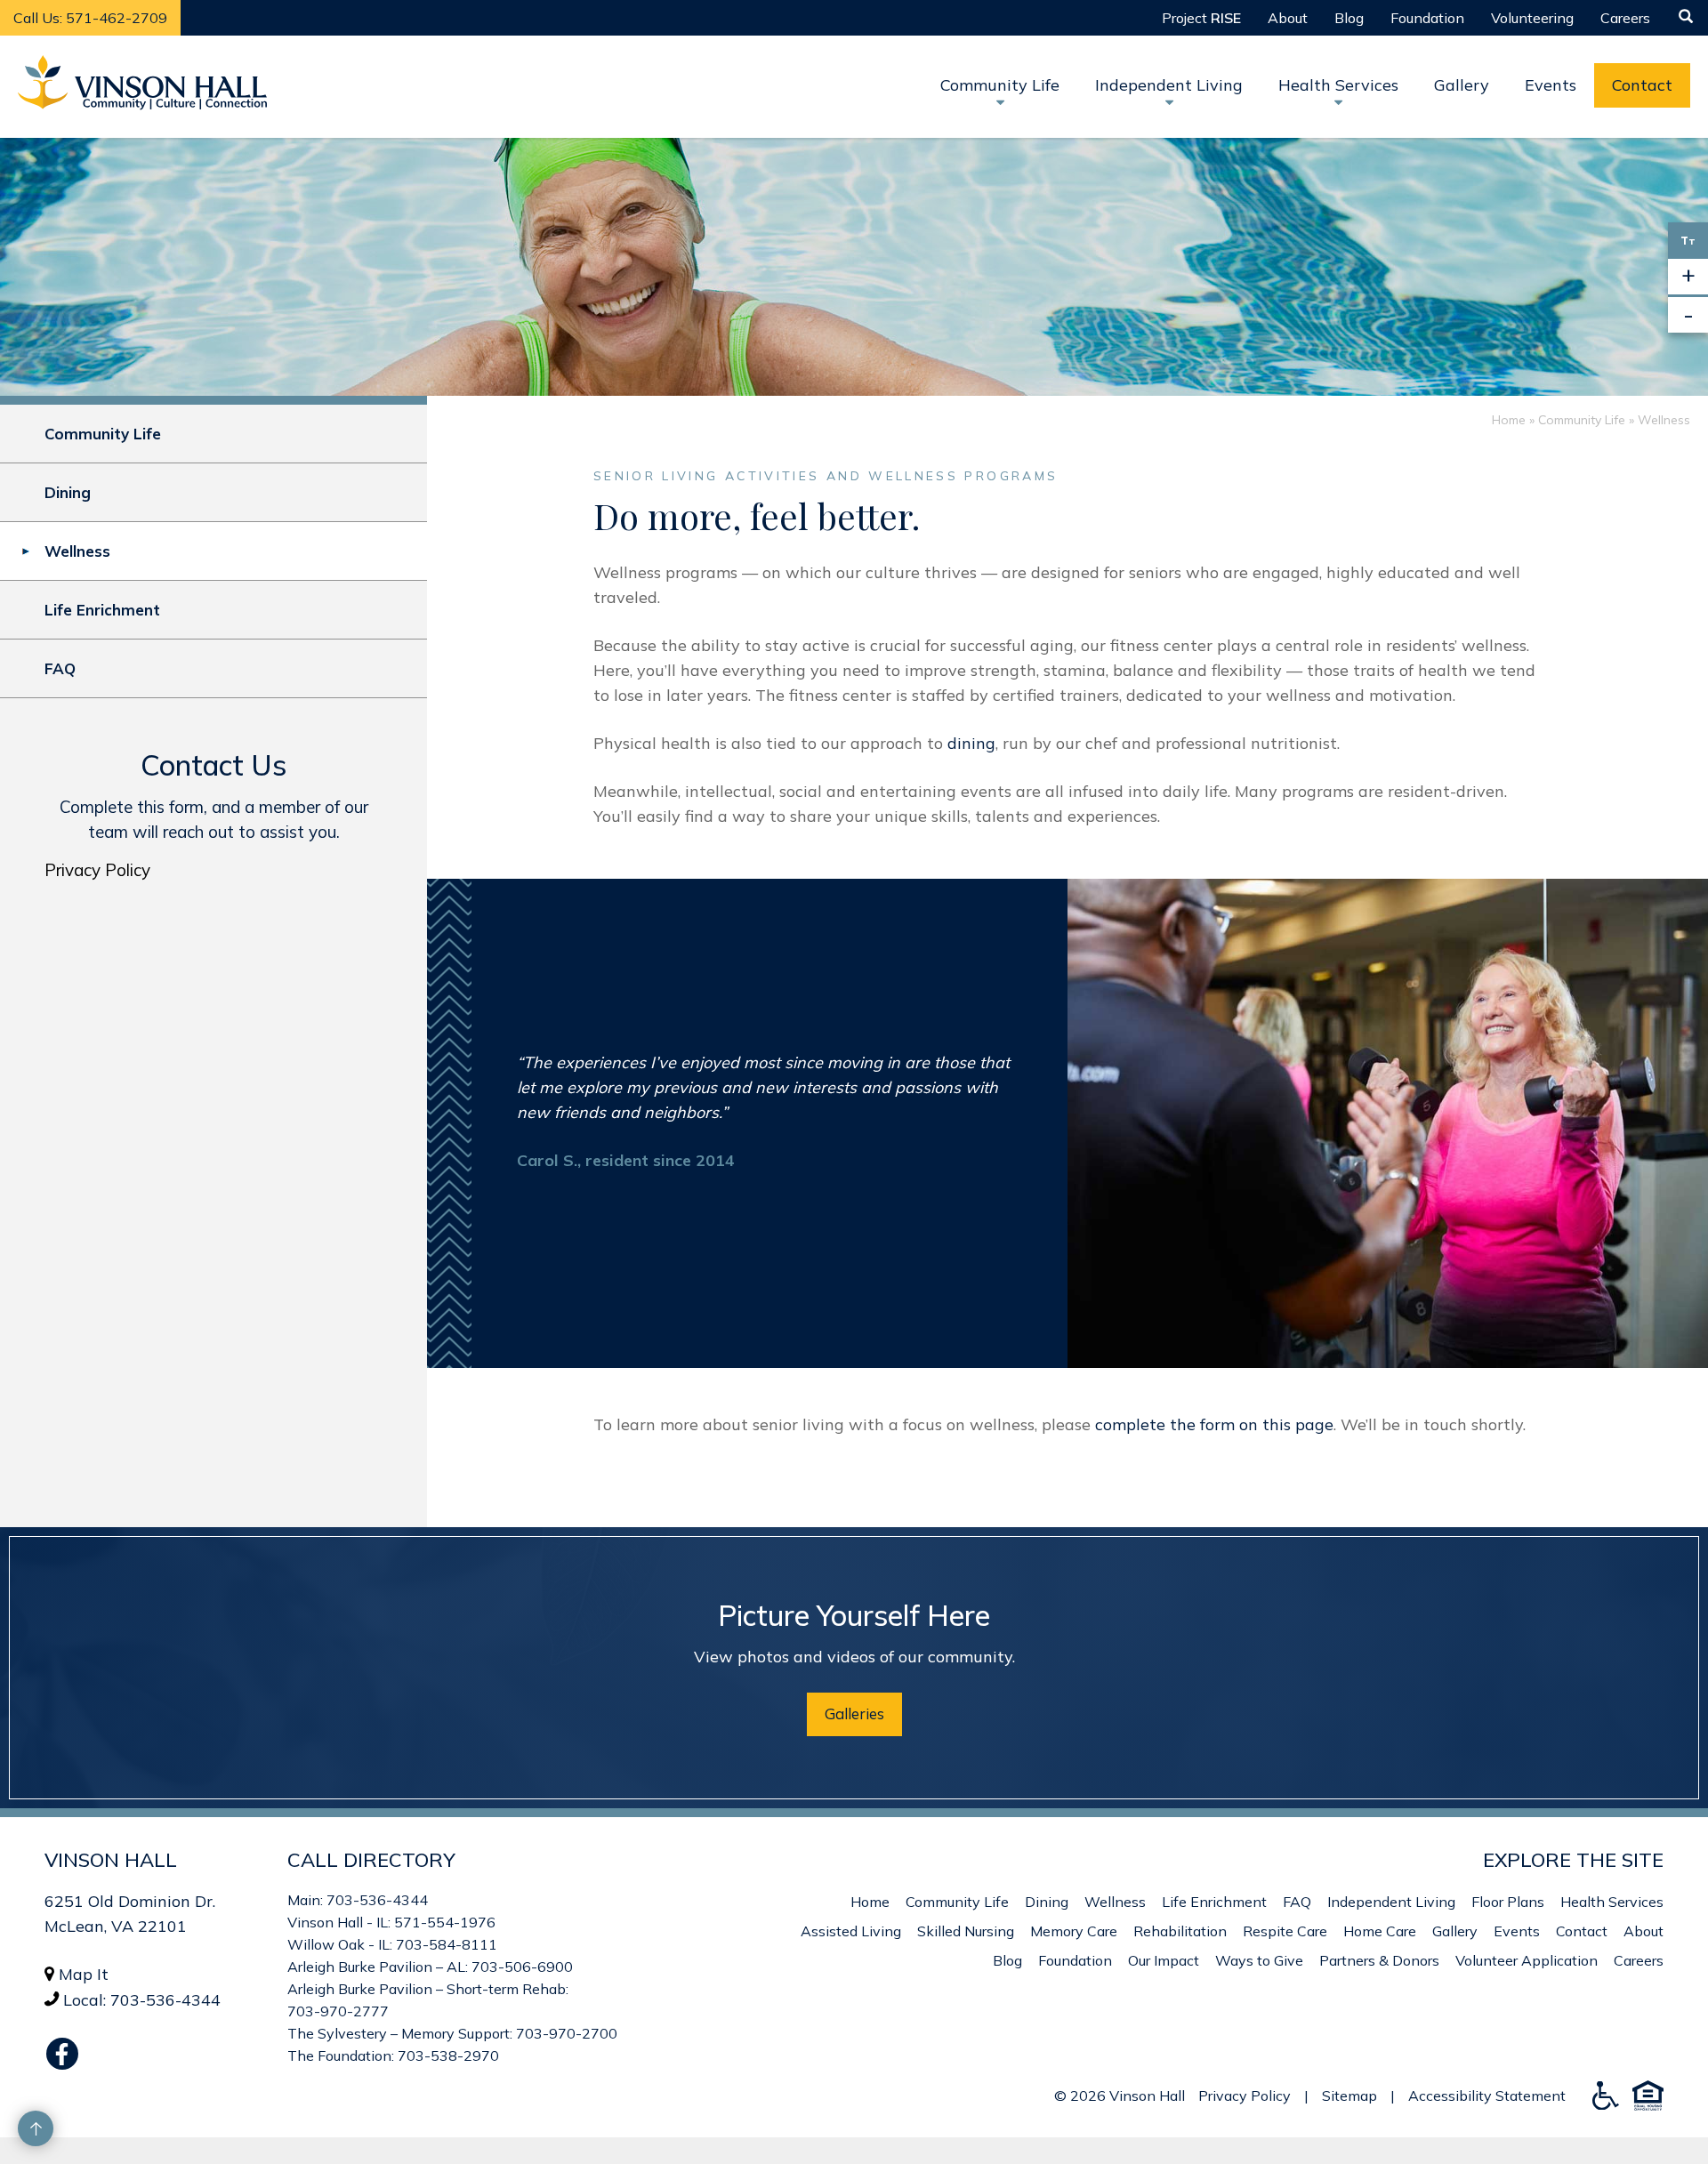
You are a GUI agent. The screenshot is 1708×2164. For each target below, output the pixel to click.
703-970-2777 (338, 2011)
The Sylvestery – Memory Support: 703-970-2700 (452, 2033)
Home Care (1380, 1931)
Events (1551, 85)
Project (1201, 18)
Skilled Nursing (966, 1931)
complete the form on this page (1214, 1424)
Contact (1642, 85)
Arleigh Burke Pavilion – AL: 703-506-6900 (430, 1967)
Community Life (1582, 420)
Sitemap (1349, 2096)
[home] (142, 87)
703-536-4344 (165, 2000)
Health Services (1612, 1902)
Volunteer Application (1527, 1960)
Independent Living (1391, 1902)
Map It (84, 1974)
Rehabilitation (1180, 1931)
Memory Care (1074, 1931)
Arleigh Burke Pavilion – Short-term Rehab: (428, 1989)
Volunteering (1532, 18)
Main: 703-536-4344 (358, 1900)
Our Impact (1164, 1960)
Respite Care (1285, 1931)
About (1288, 18)
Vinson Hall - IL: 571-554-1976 (391, 1922)
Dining (68, 492)
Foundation (1427, 18)
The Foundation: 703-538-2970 (393, 2055)
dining (971, 743)
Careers (1625, 18)
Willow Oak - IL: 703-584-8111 (392, 1944)
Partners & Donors (1379, 1960)
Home (1509, 420)
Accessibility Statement (1487, 2096)
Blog (1349, 18)
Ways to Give (1259, 1960)
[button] (1427, 18)
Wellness (77, 551)
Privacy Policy (97, 870)
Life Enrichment (102, 610)
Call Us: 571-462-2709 (90, 18)
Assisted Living (851, 1931)
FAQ (60, 668)
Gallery (1462, 85)
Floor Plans (1508, 1902)
